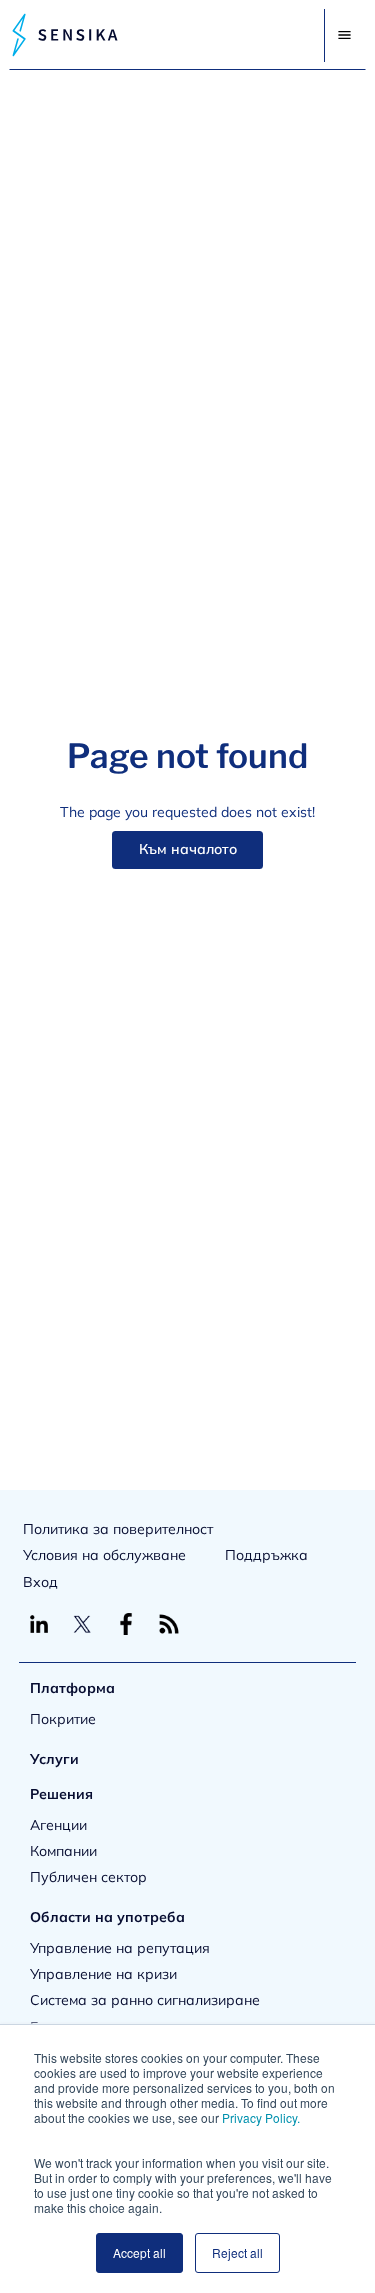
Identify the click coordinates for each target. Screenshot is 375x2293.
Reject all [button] (237, 2252)
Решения (61, 1794)
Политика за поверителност (118, 1529)
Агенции (58, 1825)
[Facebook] (126, 1624)
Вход (40, 1582)
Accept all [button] (139, 2252)
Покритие (63, 1719)
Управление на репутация (120, 1948)
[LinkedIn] (39, 1624)
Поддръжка (266, 1555)
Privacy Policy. (261, 2117)
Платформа (72, 1688)
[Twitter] (82, 1624)
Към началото (188, 849)
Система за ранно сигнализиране (145, 2000)
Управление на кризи (103, 1974)
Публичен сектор (88, 1877)
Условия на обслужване (104, 1555)
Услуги (54, 1759)
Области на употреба (107, 1917)
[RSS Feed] (169, 1624)
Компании (63, 1851)
